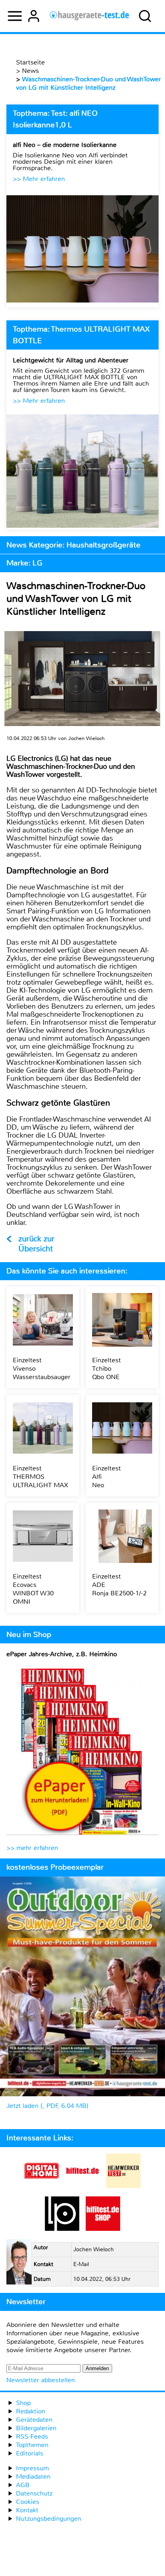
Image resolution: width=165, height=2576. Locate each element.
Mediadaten (33, 2476)
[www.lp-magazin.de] (62, 2229)
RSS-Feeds (32, 2436)
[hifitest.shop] (103, 2229)
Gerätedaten (34, 2420)
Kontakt (27, 2510)
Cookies (28, 2502)
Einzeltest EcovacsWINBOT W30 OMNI (33, 1589)
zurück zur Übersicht (36, 1244)
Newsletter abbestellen (41, 2380)
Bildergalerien (36, 2428)
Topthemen (32, 2445)
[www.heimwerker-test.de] (123, 2186)
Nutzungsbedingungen (49, 2519)
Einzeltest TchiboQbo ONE (107, 1368)
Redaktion (31, 2411)
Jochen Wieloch (94, 2249)
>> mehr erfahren (32, 1848)
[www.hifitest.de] (82, 2186)
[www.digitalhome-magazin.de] (42, 2186)
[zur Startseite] (90, 16)
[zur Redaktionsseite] (19, 2263)
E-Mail (81, 2264)
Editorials (30, 2453)
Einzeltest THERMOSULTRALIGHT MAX (40, 1477)
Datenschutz (34, 2493)
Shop (23, 2403)
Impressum (32, 2468)
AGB (23, 2485)
